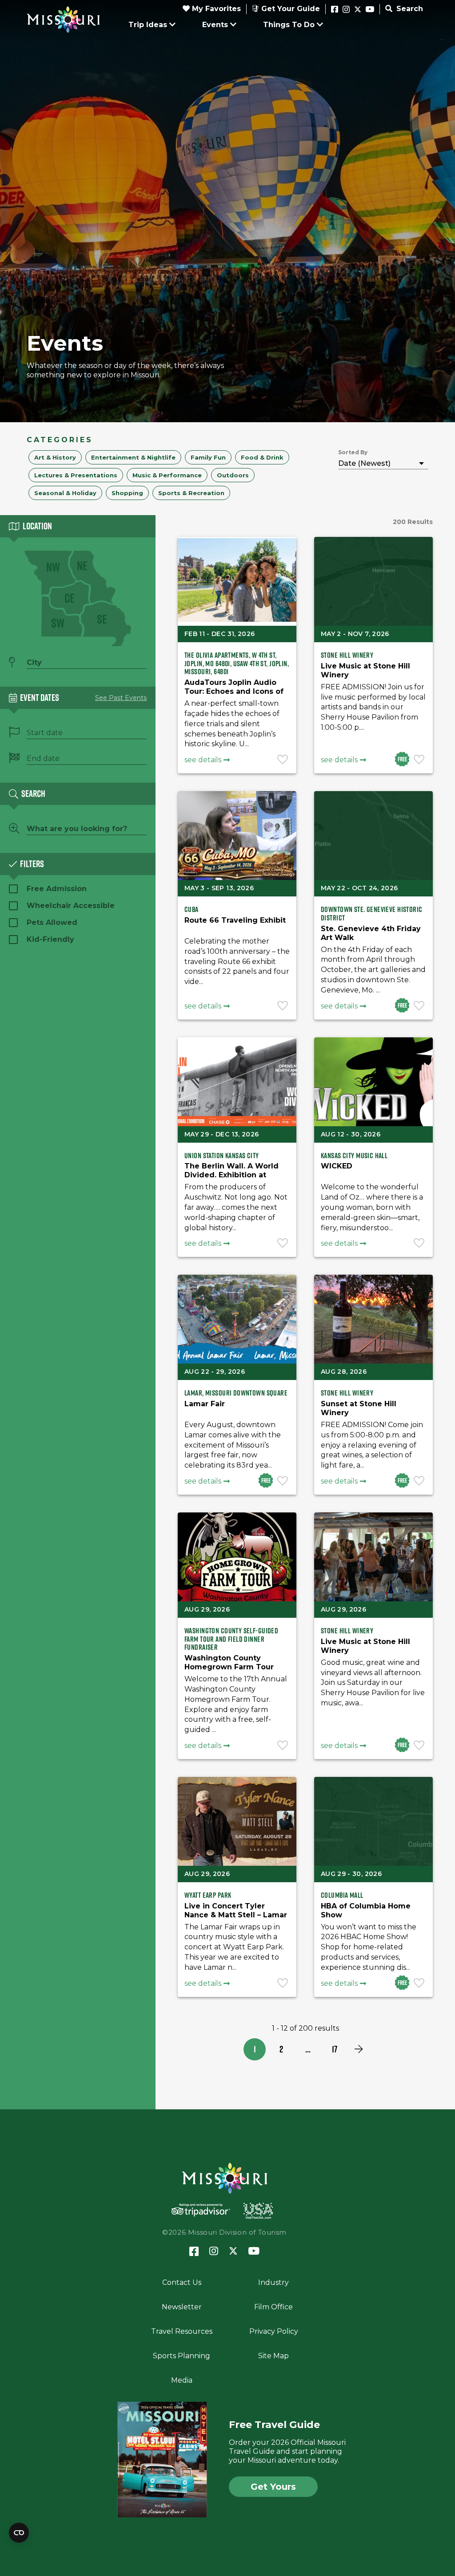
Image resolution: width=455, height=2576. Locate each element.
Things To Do (289, 25)
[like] (283, 760)
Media (182, 2380)
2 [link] (281, 2049)
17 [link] (335, 2049)
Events (215, 25)
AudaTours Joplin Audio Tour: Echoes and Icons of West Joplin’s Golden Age (234, 691)
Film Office (273, 2307)
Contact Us (182, 2282)
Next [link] (359, 2049)
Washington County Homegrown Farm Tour (229, 1662)
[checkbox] (55, 457)
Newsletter (182, 2307)
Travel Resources (182, 2331)
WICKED (337, 1166)
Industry (273, 2282)
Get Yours (273, 2487)
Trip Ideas (148, 25)
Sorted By (353, 452)
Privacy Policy (274, 2331)
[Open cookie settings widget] (19, 2533)
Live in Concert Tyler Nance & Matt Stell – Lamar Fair (236, 1915)
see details (203, 760)
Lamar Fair (205, 1404)
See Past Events (121, 698)
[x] (358, 10)
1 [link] (255, 2049)
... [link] (308, 2049)
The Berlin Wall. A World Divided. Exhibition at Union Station (231, 1175)
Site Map (273, 2356)
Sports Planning (182, 2356)
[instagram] (346, 10)
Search (409, 9)
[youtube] (370, 10)
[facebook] (335, 10)
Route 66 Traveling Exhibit (235, 920)
